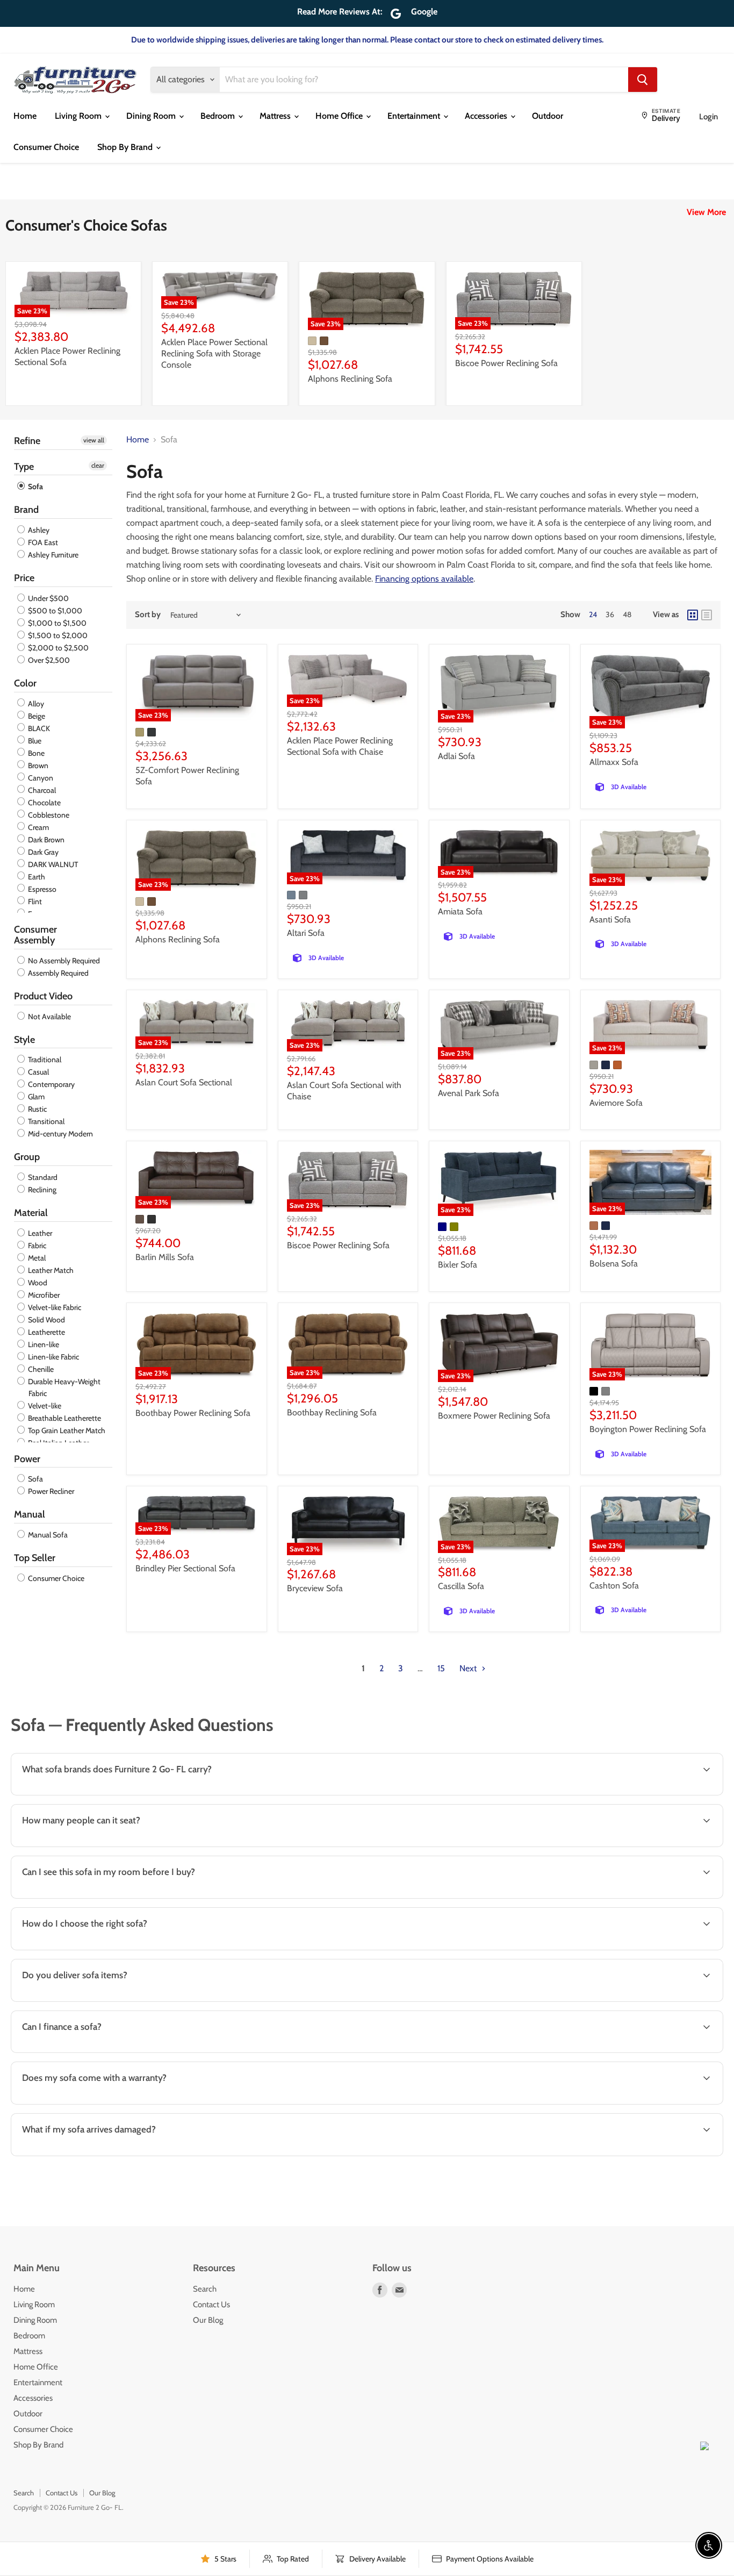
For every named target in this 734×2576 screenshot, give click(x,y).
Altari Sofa (306, 933)
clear (98, 465)
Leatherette (46, 1332)
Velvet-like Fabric (54, 1307)
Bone (35, 753)
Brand (26, 510)
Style (24, 1040)
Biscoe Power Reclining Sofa (506, 363)
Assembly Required (57, 973)
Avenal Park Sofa (469, 1093)
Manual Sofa (47, 1535)
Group (27, 1157)
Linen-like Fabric (53, 1357)
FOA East (42, 542)
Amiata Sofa (460, 911)
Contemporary (51, 1084)
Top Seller (35, 1558)
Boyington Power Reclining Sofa (648, 1429)
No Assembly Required (63, 961)
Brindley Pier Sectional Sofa (185, 1568)
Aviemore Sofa (616, 1103)
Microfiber (43, 1295)
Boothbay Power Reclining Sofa (193, 1413)
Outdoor (548, 116)
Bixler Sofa (458, 1265)
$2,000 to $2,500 (57, 648)
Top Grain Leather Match (66, 1430)
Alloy (35, 704)
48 (627, 614)
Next (469, 1668)
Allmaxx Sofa (614, 762)
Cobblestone (48, 815)
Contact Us (211, 2305)
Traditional (44, 1060)
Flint (34, 901)
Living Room (79, 116)
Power (27, 1459)
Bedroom (219, 116)
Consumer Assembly (35, 935)
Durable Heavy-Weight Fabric (63, 1387)
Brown (37, 765)
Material (31, 1213)
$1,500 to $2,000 (57, 635)
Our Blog (208, 2320)
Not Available (49, 1017)
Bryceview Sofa (315, 1588)
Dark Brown (45, 840)
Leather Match (50, 1270)
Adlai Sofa (456, 756)
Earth (36, 877)
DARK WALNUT (52, 864)
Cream (38, 827)
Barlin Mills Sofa (165, 1257)
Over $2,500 (48, 660)
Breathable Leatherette (64, 1418)
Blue (34, 741)
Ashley (38, 530)
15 (441, 1668)
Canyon (40, 778)
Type (24, 467)
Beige (36, 716)
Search (205, 2289)
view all (94, 440)
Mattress (276, 116)
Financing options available (424, 579)
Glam (35, 1097)
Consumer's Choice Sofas (86, 225)
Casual (38, 1072)
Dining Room (152, 116)
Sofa (35, 486)
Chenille (40, 1369)
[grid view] (693, 615)
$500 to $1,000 (54, 611)
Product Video (43, 996)
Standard (42, 1177)
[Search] (643, 80)
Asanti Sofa (610, 920)
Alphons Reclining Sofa (350, 379)
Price (24, 578)
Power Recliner (50, 1491)
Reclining (41, 1190)
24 (593, 614)
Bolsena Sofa (614, 1264)
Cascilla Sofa (461, 1586)
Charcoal (41, 790)
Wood (37, 1283)
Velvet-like (44, 1406)
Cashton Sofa (614, 1586)
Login (708, 117)
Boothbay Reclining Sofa (332, 1412)
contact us (678, 2001)
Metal (36, 1258)
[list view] (707, 615)
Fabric (36, 1246)
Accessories (487, 116)
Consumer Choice (46, 147)
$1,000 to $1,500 (56, 623)
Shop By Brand (126, 147)
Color (25, 683)
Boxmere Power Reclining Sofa (494, 1416)
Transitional (45, 1121)
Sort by (148, 615)
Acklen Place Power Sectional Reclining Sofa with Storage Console (214, 353)
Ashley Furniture (52, 555)
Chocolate (44, 803)
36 (610, 614)
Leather (39, 1233)
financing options (103, 2052)
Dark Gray (42, 852)
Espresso (41, 889)
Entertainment (415, 116)
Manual (30, 1514)
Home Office (340, 116)
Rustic (37, 1109)
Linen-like (43, 1344)
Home (25, 116)
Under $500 (48, 598)
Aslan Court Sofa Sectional (184, 1082)
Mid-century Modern (60, 1134)
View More (706, 212)
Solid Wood (46, 1320)
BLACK (38, 728)
